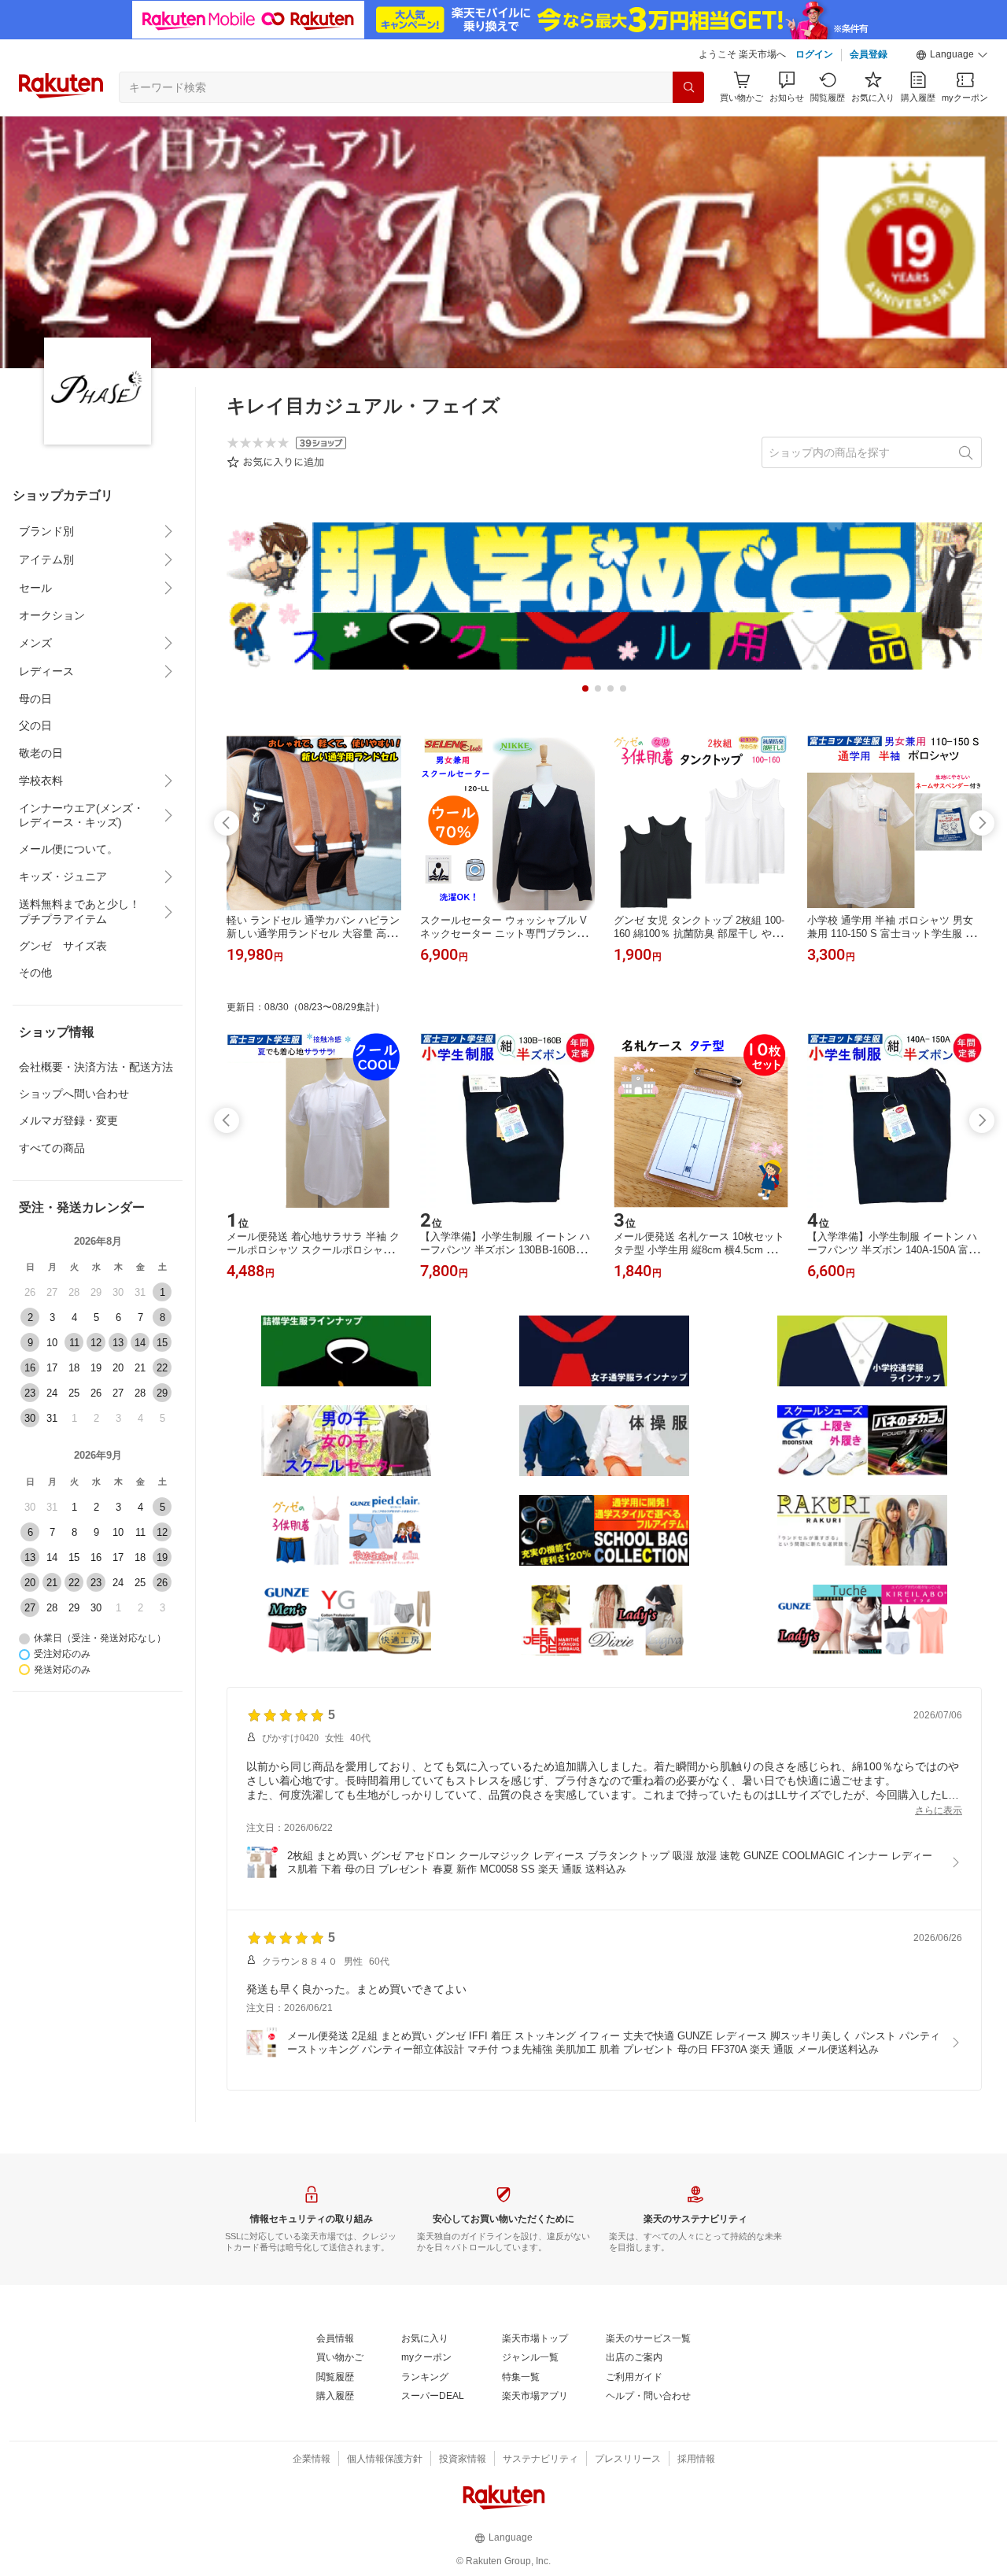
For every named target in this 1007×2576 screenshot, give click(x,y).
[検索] (688, 87)
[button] (952, 55)
